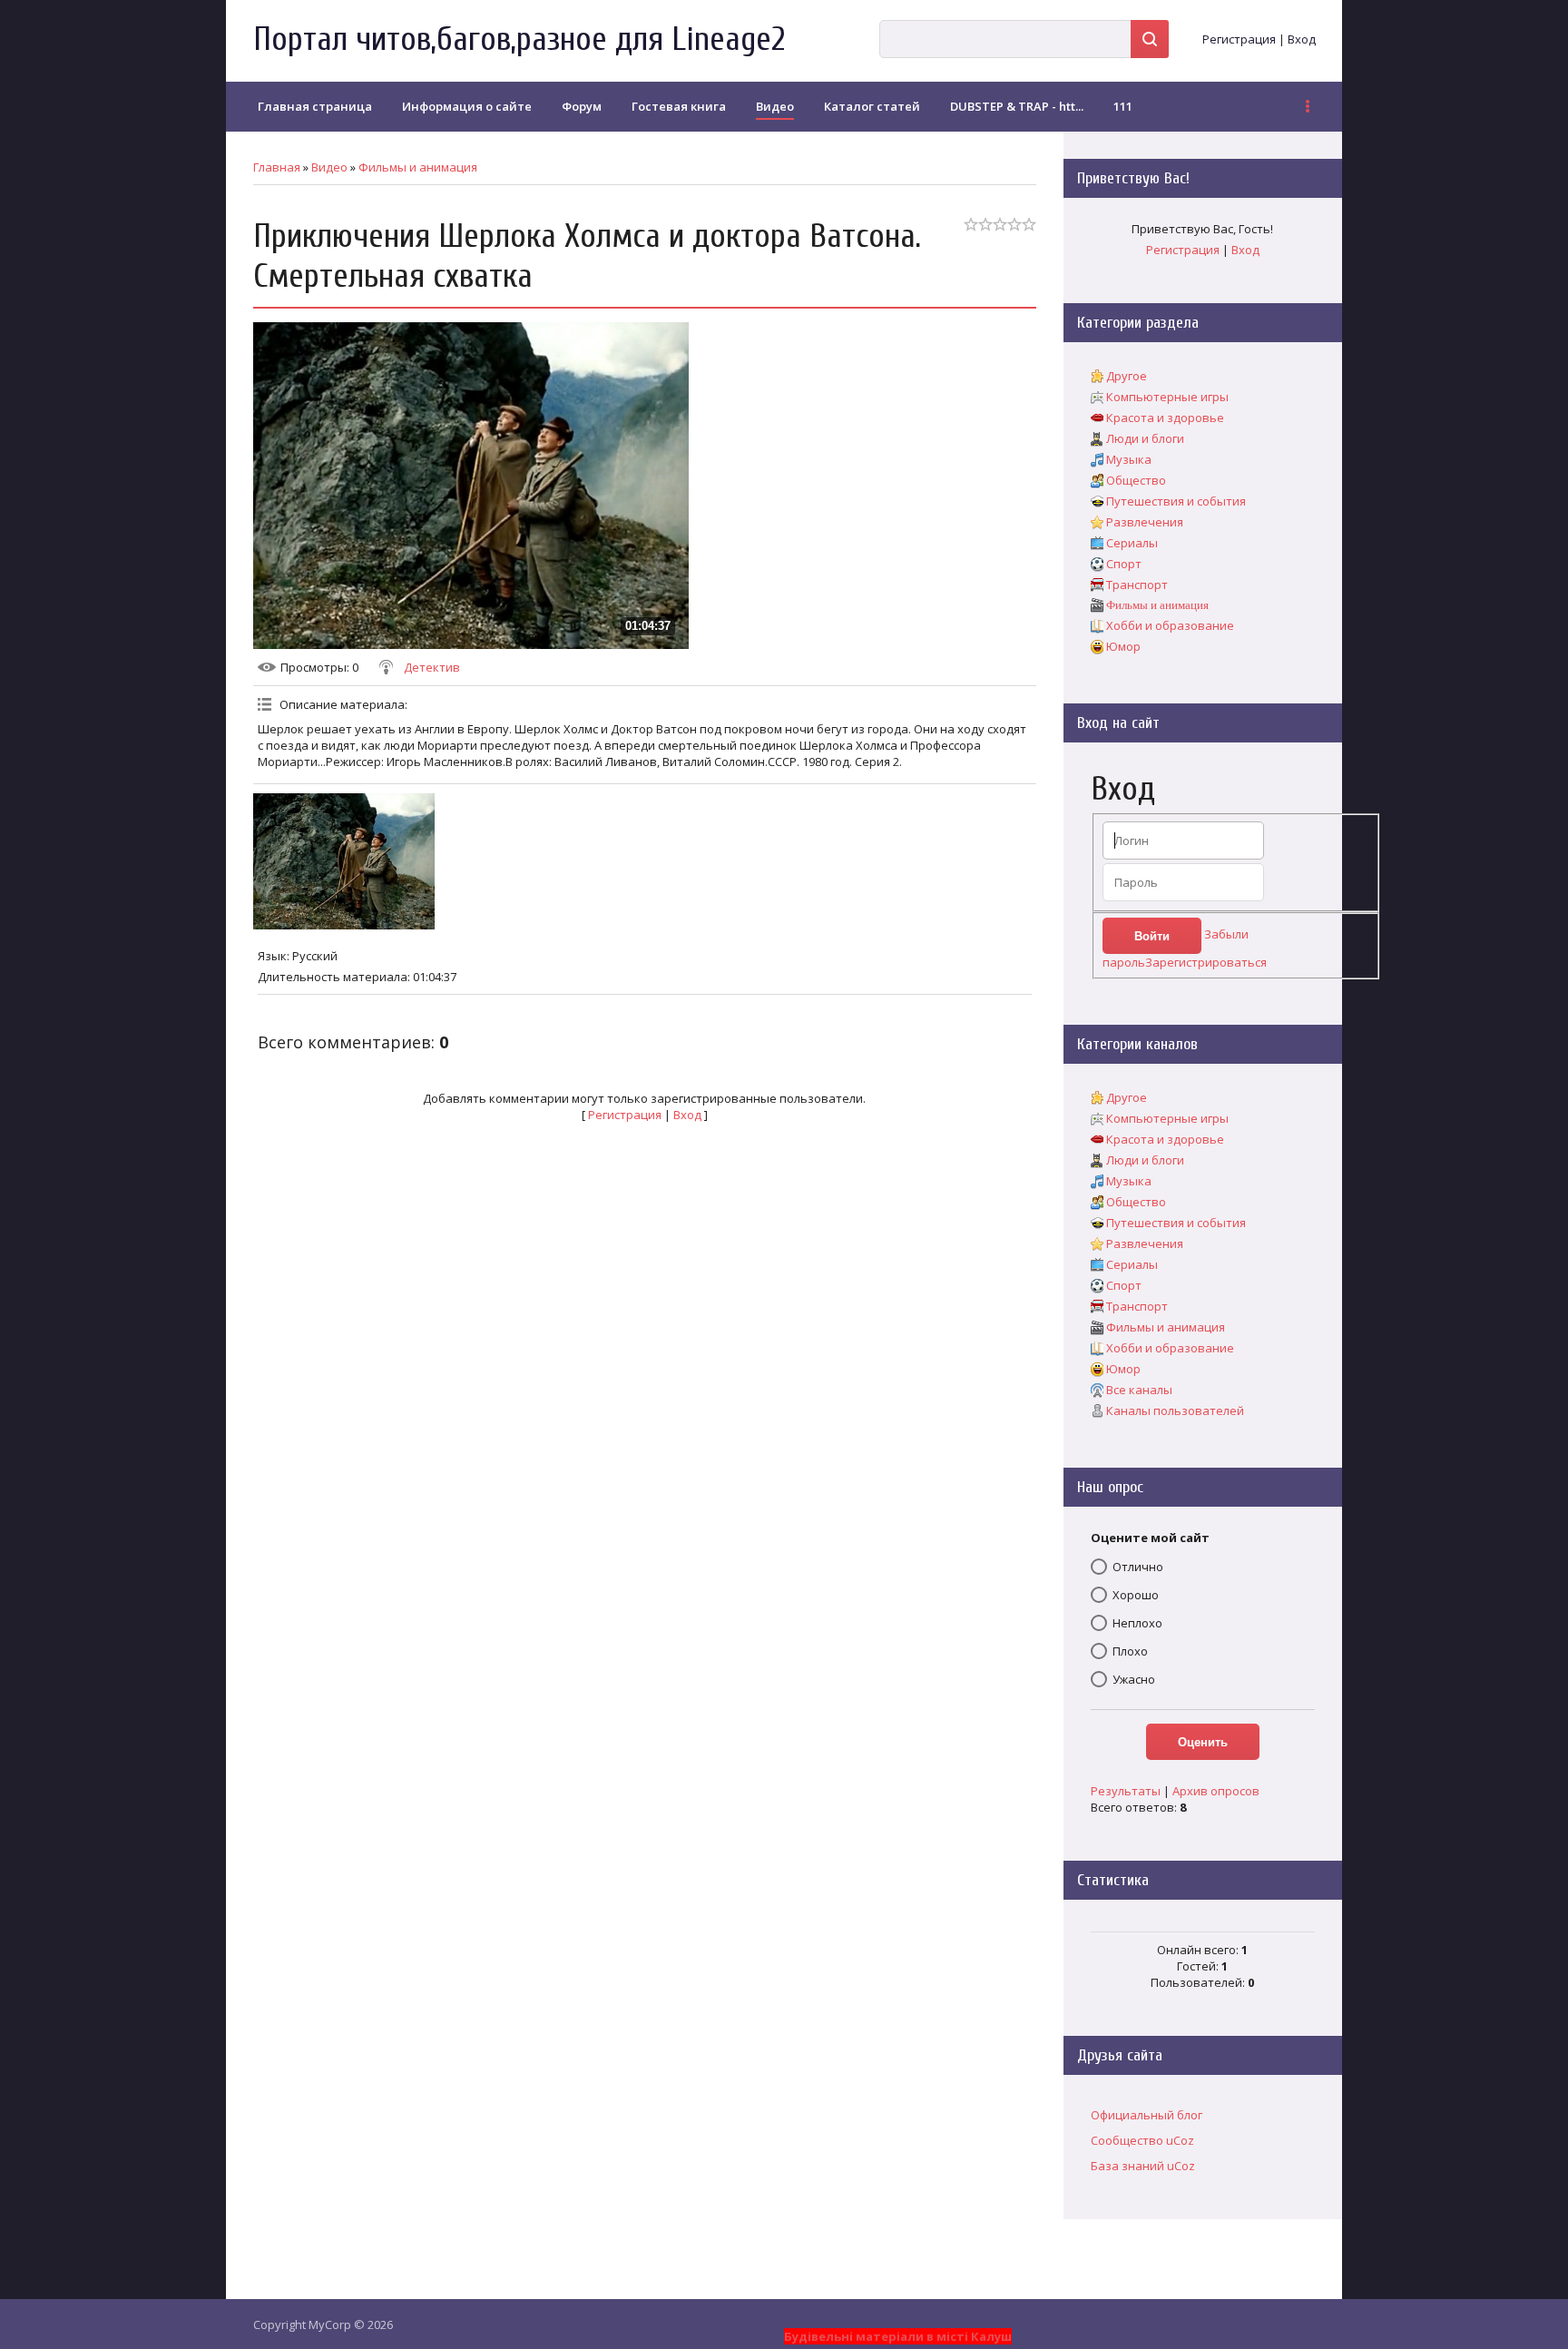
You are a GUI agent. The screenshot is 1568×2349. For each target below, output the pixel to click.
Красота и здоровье (1165, 418)
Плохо (1130, 1651)
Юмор (1123, 646)
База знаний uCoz (1143, 2166)
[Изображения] (344, 861)
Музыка (1129, 459)
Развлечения (1145, 522)
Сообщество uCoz (1142, 2140)
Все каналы (1139, 1390)
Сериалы (1132, 543)
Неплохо (1137, 1623)
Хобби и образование (1170, 625)
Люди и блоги (1145, 438)
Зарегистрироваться (1206, 962)
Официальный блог (1147, 2115)
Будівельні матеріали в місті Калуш (898, 2336)
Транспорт (1137, 585)
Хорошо (1136, 1595)
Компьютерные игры (1167, 397)
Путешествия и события (1176, 501)
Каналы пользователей (1175, 1410)
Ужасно (1134, 1679)
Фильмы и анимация (418, 167)
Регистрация (1239, 39)
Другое (1127, 376)
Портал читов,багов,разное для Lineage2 (519, 39)
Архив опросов (1216, 1791)
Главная (277, 167)
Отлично (1138, 1567)
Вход (1302, 39)
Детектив (432, 667)
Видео (329, 167)
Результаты (1126, 1791)
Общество (1136, 480)
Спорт (1124, 564)
